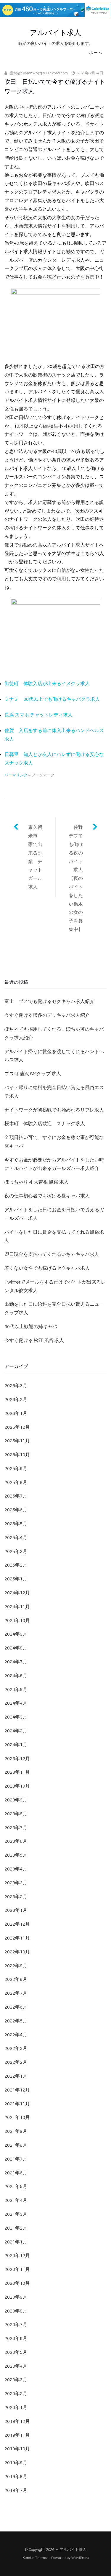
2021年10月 (17, 2117)
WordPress (80, 2558)
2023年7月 (16, 1828)
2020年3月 (16, 2380)
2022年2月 (16, 2062)
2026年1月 (16, 1413)
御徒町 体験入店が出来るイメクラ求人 (47, 684)
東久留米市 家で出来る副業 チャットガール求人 (35, 857)
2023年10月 (17, 1786)
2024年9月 (16, 1634)
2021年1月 (16, 2242)
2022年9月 (16, 1966)
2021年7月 (16, 2159)
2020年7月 (16, 2325)
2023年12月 (17, 1759)
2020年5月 (16, 2352)
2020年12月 (17, 2256)
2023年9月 (16, 1800)
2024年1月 (16, 1745)
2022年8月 (16, 1979)
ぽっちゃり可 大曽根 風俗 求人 (37, 1182)
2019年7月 (16, 2490)
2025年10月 (17, 1455)
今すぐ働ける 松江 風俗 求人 (34, 1341)
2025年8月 (16, 1482)
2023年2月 (16, 1897)
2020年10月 (17, 2283)
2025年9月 (16, 1469)
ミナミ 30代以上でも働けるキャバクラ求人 (52, 699)
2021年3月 (16, 2214)
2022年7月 (16, 1993)
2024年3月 (16, 1717)
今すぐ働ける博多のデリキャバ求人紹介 (47, 1015)
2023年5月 (16, 1855)
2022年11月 (17, 1938)
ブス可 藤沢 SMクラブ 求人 (33, 1074)
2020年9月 (16, 2297)
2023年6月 (16, 1841)
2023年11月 (17, 1772)
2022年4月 (16, 2035)
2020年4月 (16, 2366)
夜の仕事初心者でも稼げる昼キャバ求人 (47, 1196)
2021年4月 (16, 2200)
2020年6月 (16, 2338)
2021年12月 (17, 2090)
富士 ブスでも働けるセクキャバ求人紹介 (49, 1001)
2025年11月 (17, 1441)
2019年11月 (17, 2435)
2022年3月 (16, 2048)
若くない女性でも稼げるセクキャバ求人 (47, 1268)
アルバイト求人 (55, 33)
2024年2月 (16, 1731)
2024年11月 (17, 1607)
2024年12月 (17, 1593)
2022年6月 (16, 2007)
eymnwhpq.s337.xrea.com (45, 73)
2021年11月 (17, 2104)
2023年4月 (16, 1869)
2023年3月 (16, 1883)
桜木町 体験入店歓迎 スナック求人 (45, 1124)
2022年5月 (16, 2021)
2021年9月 (16, 2131)
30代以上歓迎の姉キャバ (31, 1327)
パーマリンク (16, 775)
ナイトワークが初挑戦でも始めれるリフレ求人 (54, 1110)
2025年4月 (16, 1538)
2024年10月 (17, 1621)
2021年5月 (16, 2187)
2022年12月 (17, 1924)
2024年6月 (16, 1676)
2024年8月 (16, 1648)
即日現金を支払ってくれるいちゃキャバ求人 (52, 1254)
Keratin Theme (35, 2558)
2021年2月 (16, 2228)
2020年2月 (16, 2394)
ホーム (96, 53)
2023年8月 (16, 1814)
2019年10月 (17, 2449)
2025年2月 (16, 1565)
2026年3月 (16, 1386)
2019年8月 (16, 2477)
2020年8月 (16, 2311)
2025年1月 (16, 1579)
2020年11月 (17, 2269)
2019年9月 (16, 2463)
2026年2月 (16, 1400)
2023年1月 (16, 1910)
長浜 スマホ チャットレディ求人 (38, 715)
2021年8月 (16, 2145)
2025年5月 (16, 1524)
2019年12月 (17, 2421)
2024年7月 (16, 1662)
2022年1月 (16, 2076)
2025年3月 (16, 1552)
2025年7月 (16, 1496)
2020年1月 (16, 2408)
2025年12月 (17, 1427)
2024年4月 (16, 1703)
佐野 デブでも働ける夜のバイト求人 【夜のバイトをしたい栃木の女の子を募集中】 (78, 878)
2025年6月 (16, 1510)
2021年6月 (16, 2173)
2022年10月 (17, 1952)
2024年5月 (16, 1690)
